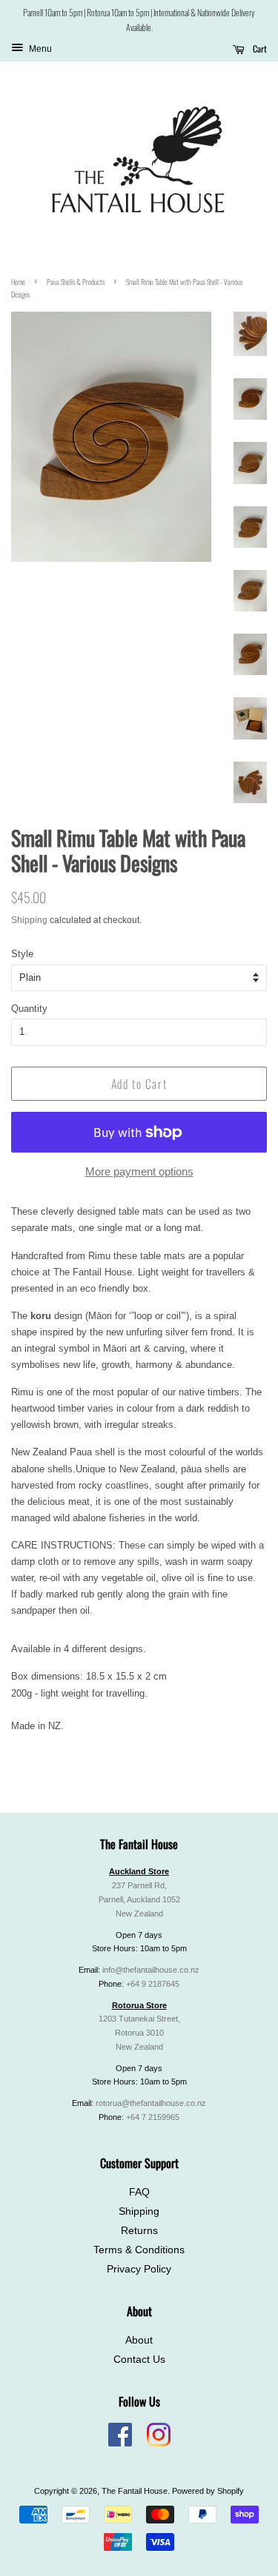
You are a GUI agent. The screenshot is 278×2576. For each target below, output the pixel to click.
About (139, 2340)
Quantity (29, 1009)
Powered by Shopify (208, 2491)
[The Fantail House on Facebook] (120, 2443)
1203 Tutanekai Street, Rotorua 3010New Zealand (139, 2033)
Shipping (29, 920)
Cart (259, 48)
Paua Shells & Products (76, 282)
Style (22, 954)
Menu (39, 49)
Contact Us (139, 2359)
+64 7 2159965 (153, 2117)
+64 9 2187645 (153, 1984)
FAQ (139, 2192)
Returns (139, 2231)
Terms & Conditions (139, 2250)
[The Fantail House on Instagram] (159, 2443)
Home (18, 282)
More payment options (139, 1171)
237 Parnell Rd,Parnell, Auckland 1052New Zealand (139, 1899)
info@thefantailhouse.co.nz (151, 1970)
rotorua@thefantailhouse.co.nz (151, 2103)
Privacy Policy (139, 2269)
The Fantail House (135, 2491)
